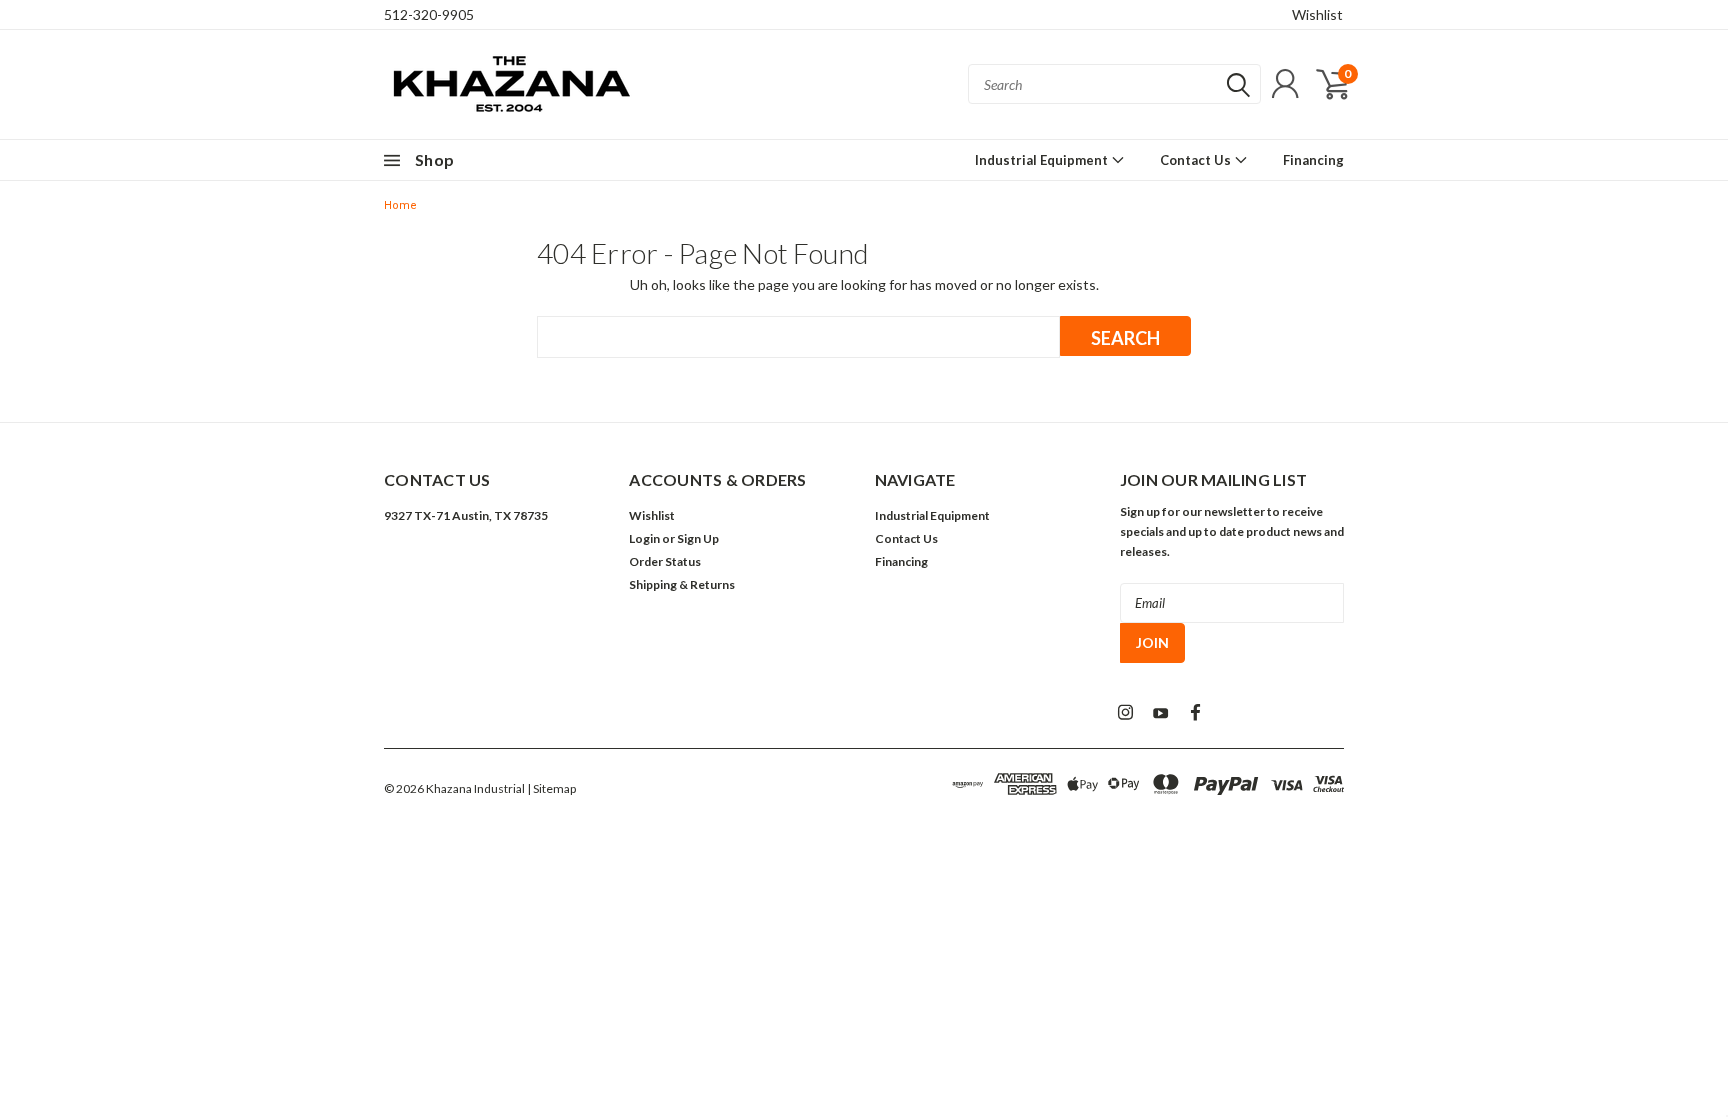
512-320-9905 (429, 14)
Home (400, 205)
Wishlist (1317, 14)
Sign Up (698, 538)
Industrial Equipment (1043, 160)
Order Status (665, 561)
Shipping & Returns (682, 584)
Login (644, 538)
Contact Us (1197, 160)
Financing (1313, 160)
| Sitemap (551, 788)
